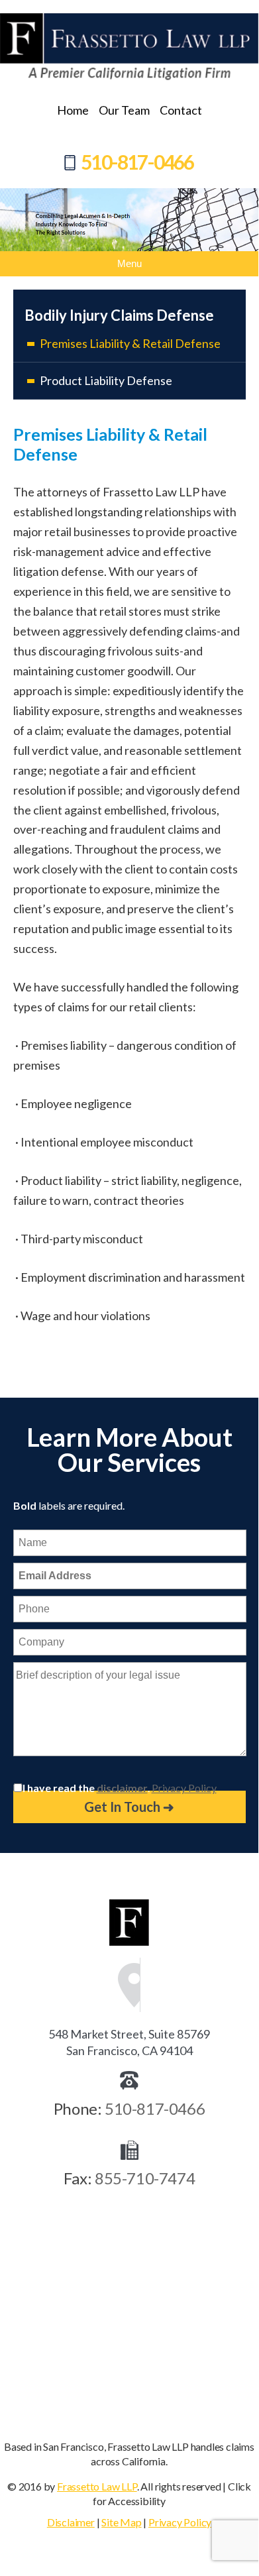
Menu (129, 263)
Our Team (124, 110)
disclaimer (122, 1788)
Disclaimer (71, 2522)
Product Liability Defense (106, 380)
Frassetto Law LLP (97, 2486)
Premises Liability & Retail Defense (130, 343)
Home (73, 110)
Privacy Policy (184, 1788)
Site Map (121, 2522)
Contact (181, 110)
